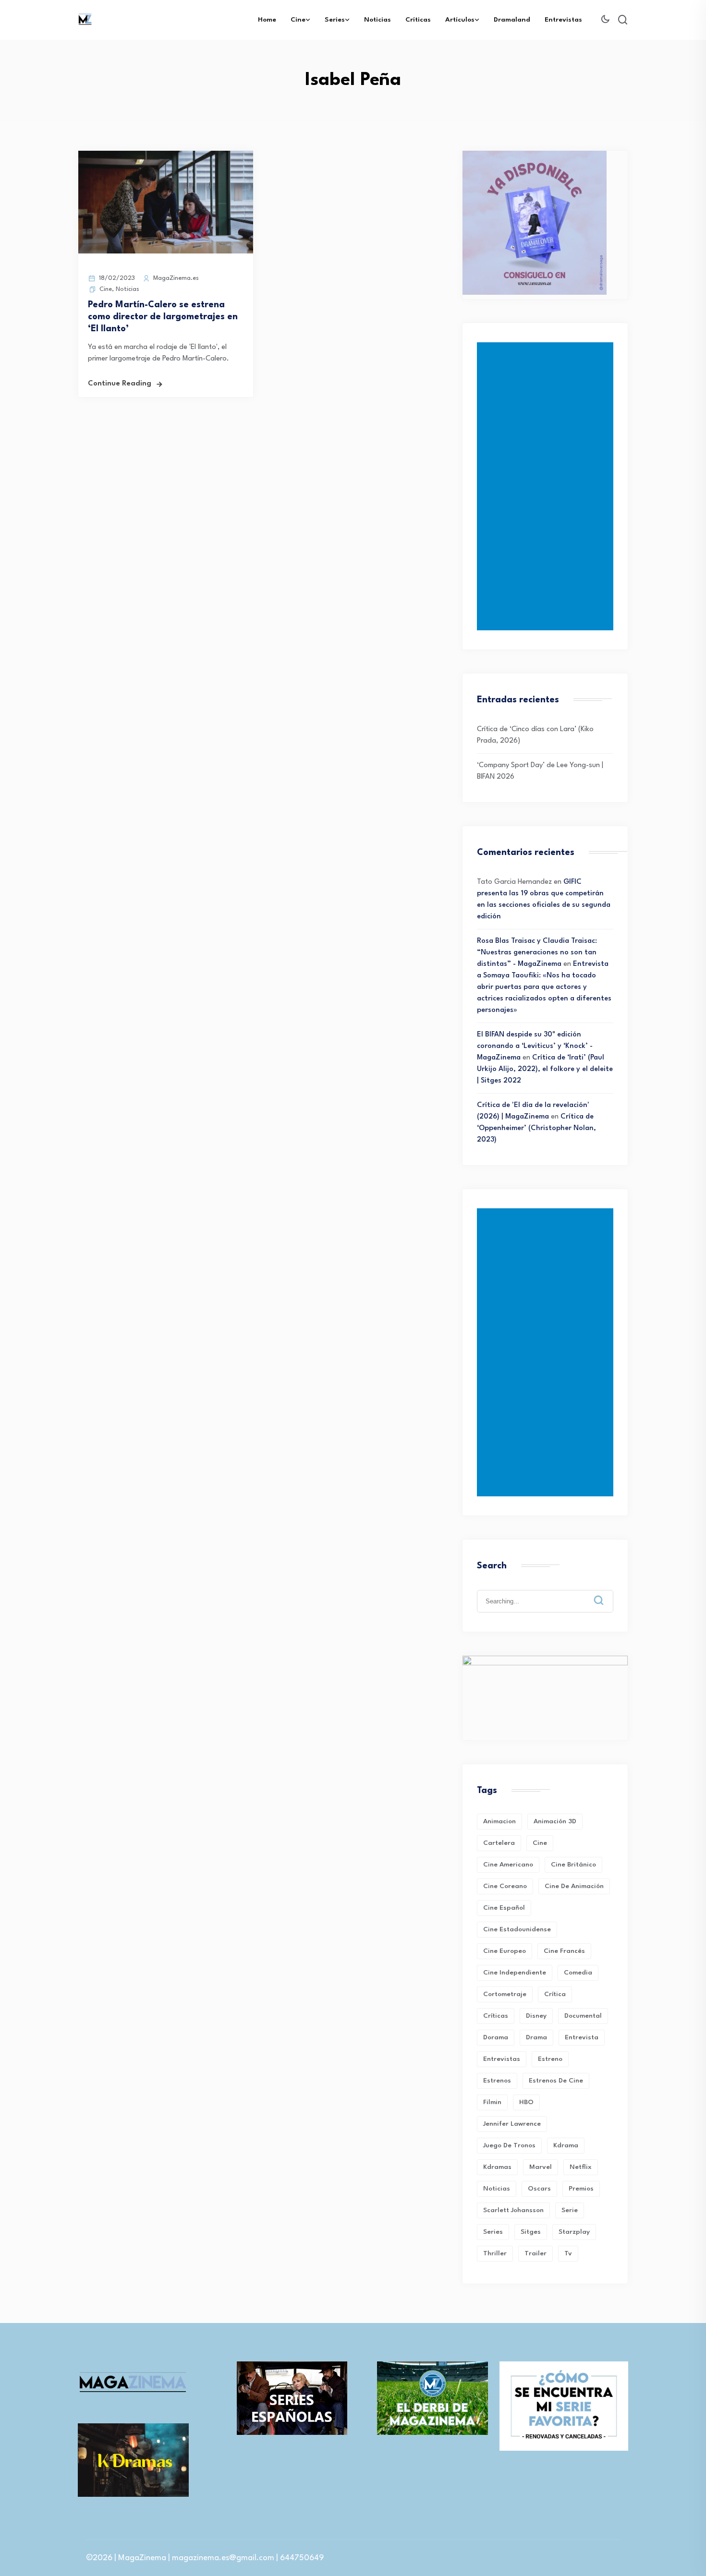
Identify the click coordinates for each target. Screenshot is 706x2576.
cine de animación (574, 1886)
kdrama (566, 2145)
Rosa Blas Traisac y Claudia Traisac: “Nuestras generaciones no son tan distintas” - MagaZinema (537, 953)
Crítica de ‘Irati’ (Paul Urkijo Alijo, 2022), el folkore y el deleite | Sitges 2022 (545, 1069)
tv (568, 2253)
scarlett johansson (513, 2210)
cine (540, 1843)
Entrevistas (563, 20)
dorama (496, 2037)
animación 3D (555, 1821)
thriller (495, 2253)
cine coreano (505, 1886)
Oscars (539, 2189)
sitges (531, 2232)
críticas (496, 2016)
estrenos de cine (556, 2081)
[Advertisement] (547, 486)
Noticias (377, 20)
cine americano (508, 1865)
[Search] (606, 1593)
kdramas (497, 2167)
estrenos (497, 2081)
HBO (526, 2102)
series (493, 2232)
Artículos (460, 20)
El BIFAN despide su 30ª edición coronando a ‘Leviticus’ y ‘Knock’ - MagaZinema (535, 1046)
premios (581, 2189)
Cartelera (499, 1843)
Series (335, 20)
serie (570, 2210)
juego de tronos (509, 2145)
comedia (578, 1973)
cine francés (564, 1951)
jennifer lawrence (512, 2124)
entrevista (582, 2037)
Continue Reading (120, 384)
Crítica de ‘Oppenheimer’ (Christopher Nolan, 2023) (536, 1128)
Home (267, 20)
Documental (583, 2016)
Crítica (555, 1994)
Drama (536, 2037)
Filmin (492, 2102)
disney (536, 2016)
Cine (298, 20)
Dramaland (512, 20)
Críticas (418, 20)
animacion (499, 1821)
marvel (541, 2167)
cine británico (573, 1865)
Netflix (581, 2167)
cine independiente (515, 1973)
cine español (504, 1908)
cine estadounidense (517, 1929)
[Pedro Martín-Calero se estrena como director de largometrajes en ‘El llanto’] (166, 252)
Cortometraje (505, 1994)
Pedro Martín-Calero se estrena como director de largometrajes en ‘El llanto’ (163, 317)
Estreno (550, 2059)
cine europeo (505, 1951)
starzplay (574, 2232)
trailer (536, 2253)
